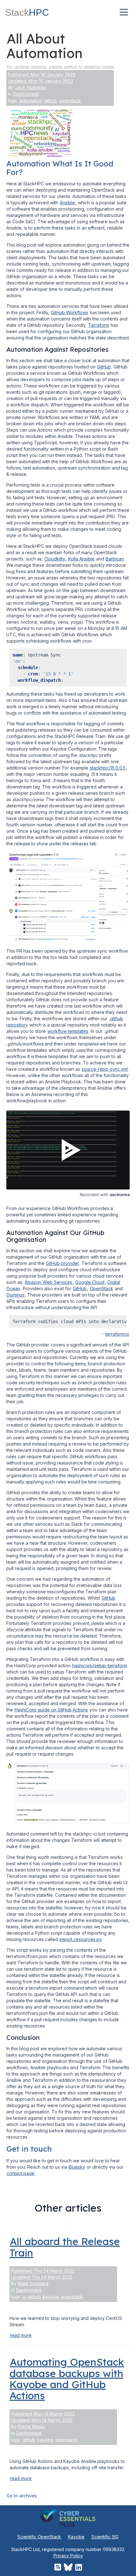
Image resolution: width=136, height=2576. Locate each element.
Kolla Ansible (81, 559)
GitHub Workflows (70, 312)
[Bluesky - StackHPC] (68, 2567)
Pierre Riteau (31, 2426)
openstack (70, 101)
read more (21, 2335)
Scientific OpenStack (39, 2537)
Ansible (67, 203)
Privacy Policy (68, 2556)
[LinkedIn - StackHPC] (79, 2567)
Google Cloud (90, 1282)
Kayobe (76, 2537)
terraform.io (117, 1334)
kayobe (51, 2297)
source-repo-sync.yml (105, 1069)
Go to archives (22, 2496)
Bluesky (77, 2167)
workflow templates (68, 1031)
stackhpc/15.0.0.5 (108, 768)
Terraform (99, 325)
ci (24, 2297)
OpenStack (102, 1288)
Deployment (26, 94)
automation (31, 101)
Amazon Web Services (48, 1282)
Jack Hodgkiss (30, 87)
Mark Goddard (33, 2283)
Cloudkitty (55, 559)
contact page (21, 2173)
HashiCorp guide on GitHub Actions (51, 1710)
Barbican (115, 559)
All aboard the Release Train (65, 2247)
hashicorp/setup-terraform (100, 1665)
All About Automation (44, 46)
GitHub (104, 367)
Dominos (16, 1295)
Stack (27, 12)
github (50, 101)
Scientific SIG (105, 2537)
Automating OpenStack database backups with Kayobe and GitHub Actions (67, 2379)
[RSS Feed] (58, 2567)
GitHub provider (62, 1263)
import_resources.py (81, 1939)
